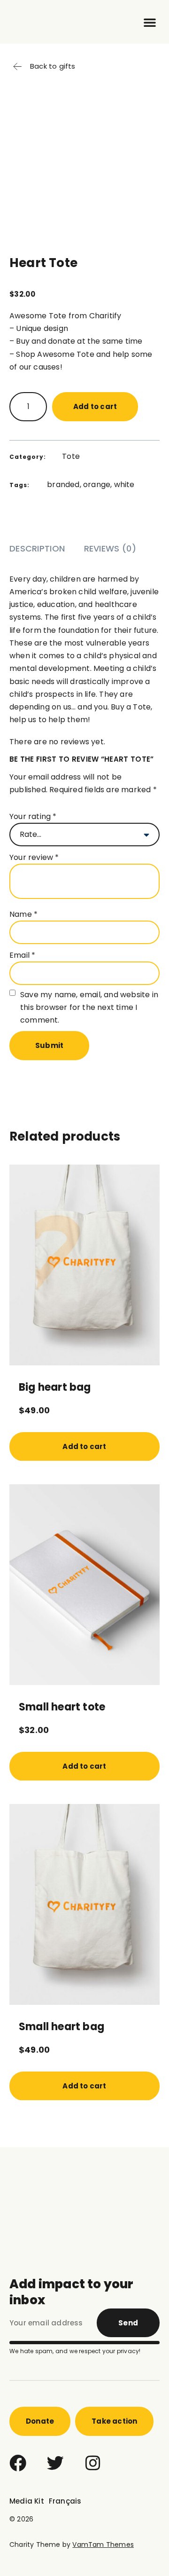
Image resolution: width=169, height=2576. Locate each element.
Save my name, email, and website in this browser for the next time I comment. (89, 1007)
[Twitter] (55, 2463)
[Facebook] (18, 2463)
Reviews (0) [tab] (110, 548)
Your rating (33, 816)
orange (97, 484)
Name (23, 914)
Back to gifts (53, 66)
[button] (150, 22)
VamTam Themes (103, 2544)
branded (63, 484)
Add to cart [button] (84, 1446)
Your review (34, 857)
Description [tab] (37, 548)
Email (22, 955)
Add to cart (95, 406)
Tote (71, 456)
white (124, 484)
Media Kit (27, 2501)
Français (65, 2501)
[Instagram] (93, 2463)
